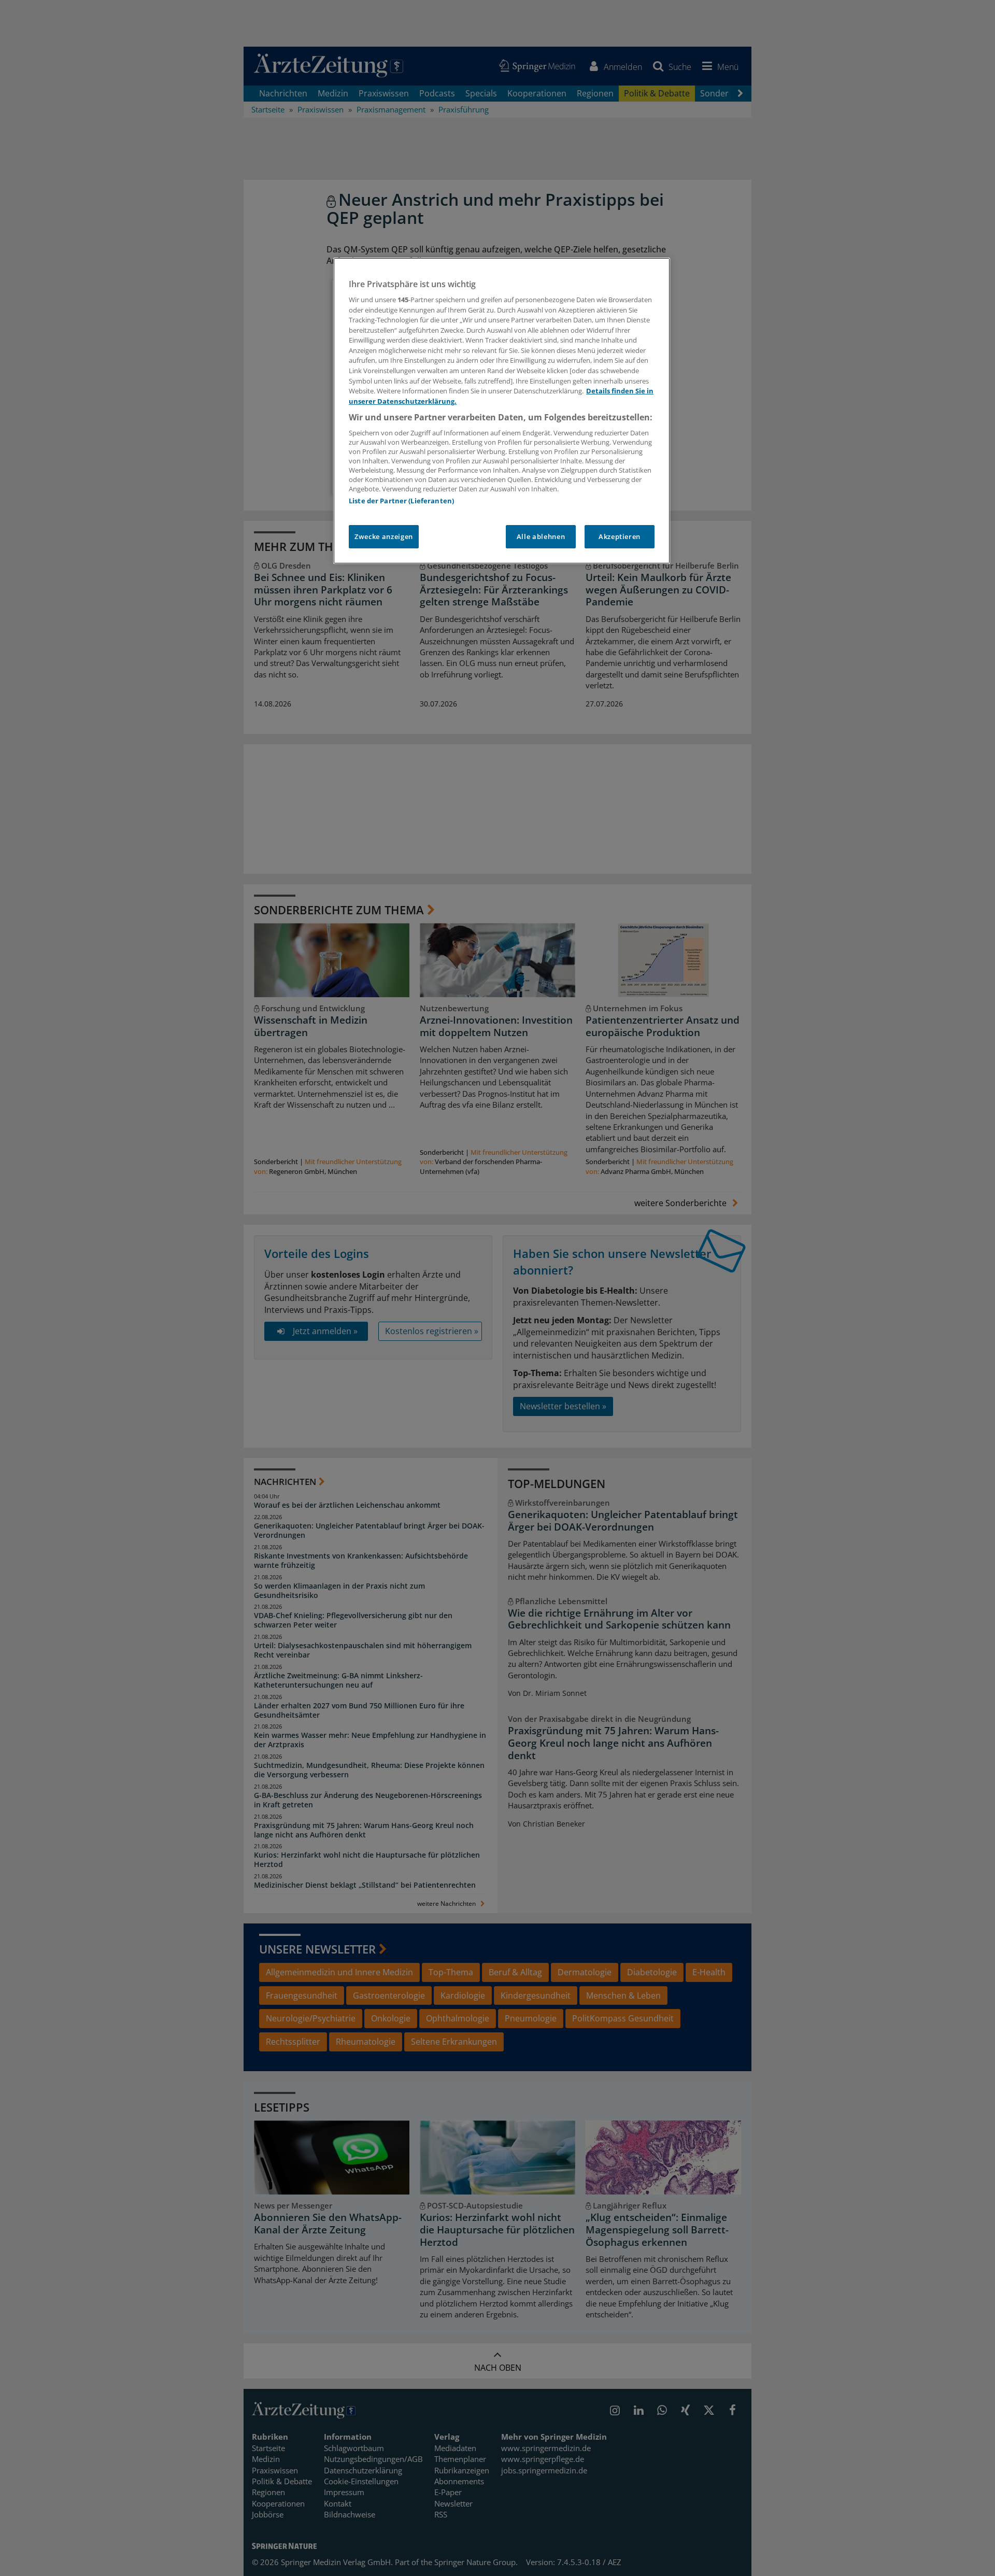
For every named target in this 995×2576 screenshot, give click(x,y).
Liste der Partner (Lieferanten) (401, 501)
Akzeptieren (620, 536)
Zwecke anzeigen (384, 536)
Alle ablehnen (541, 536)
